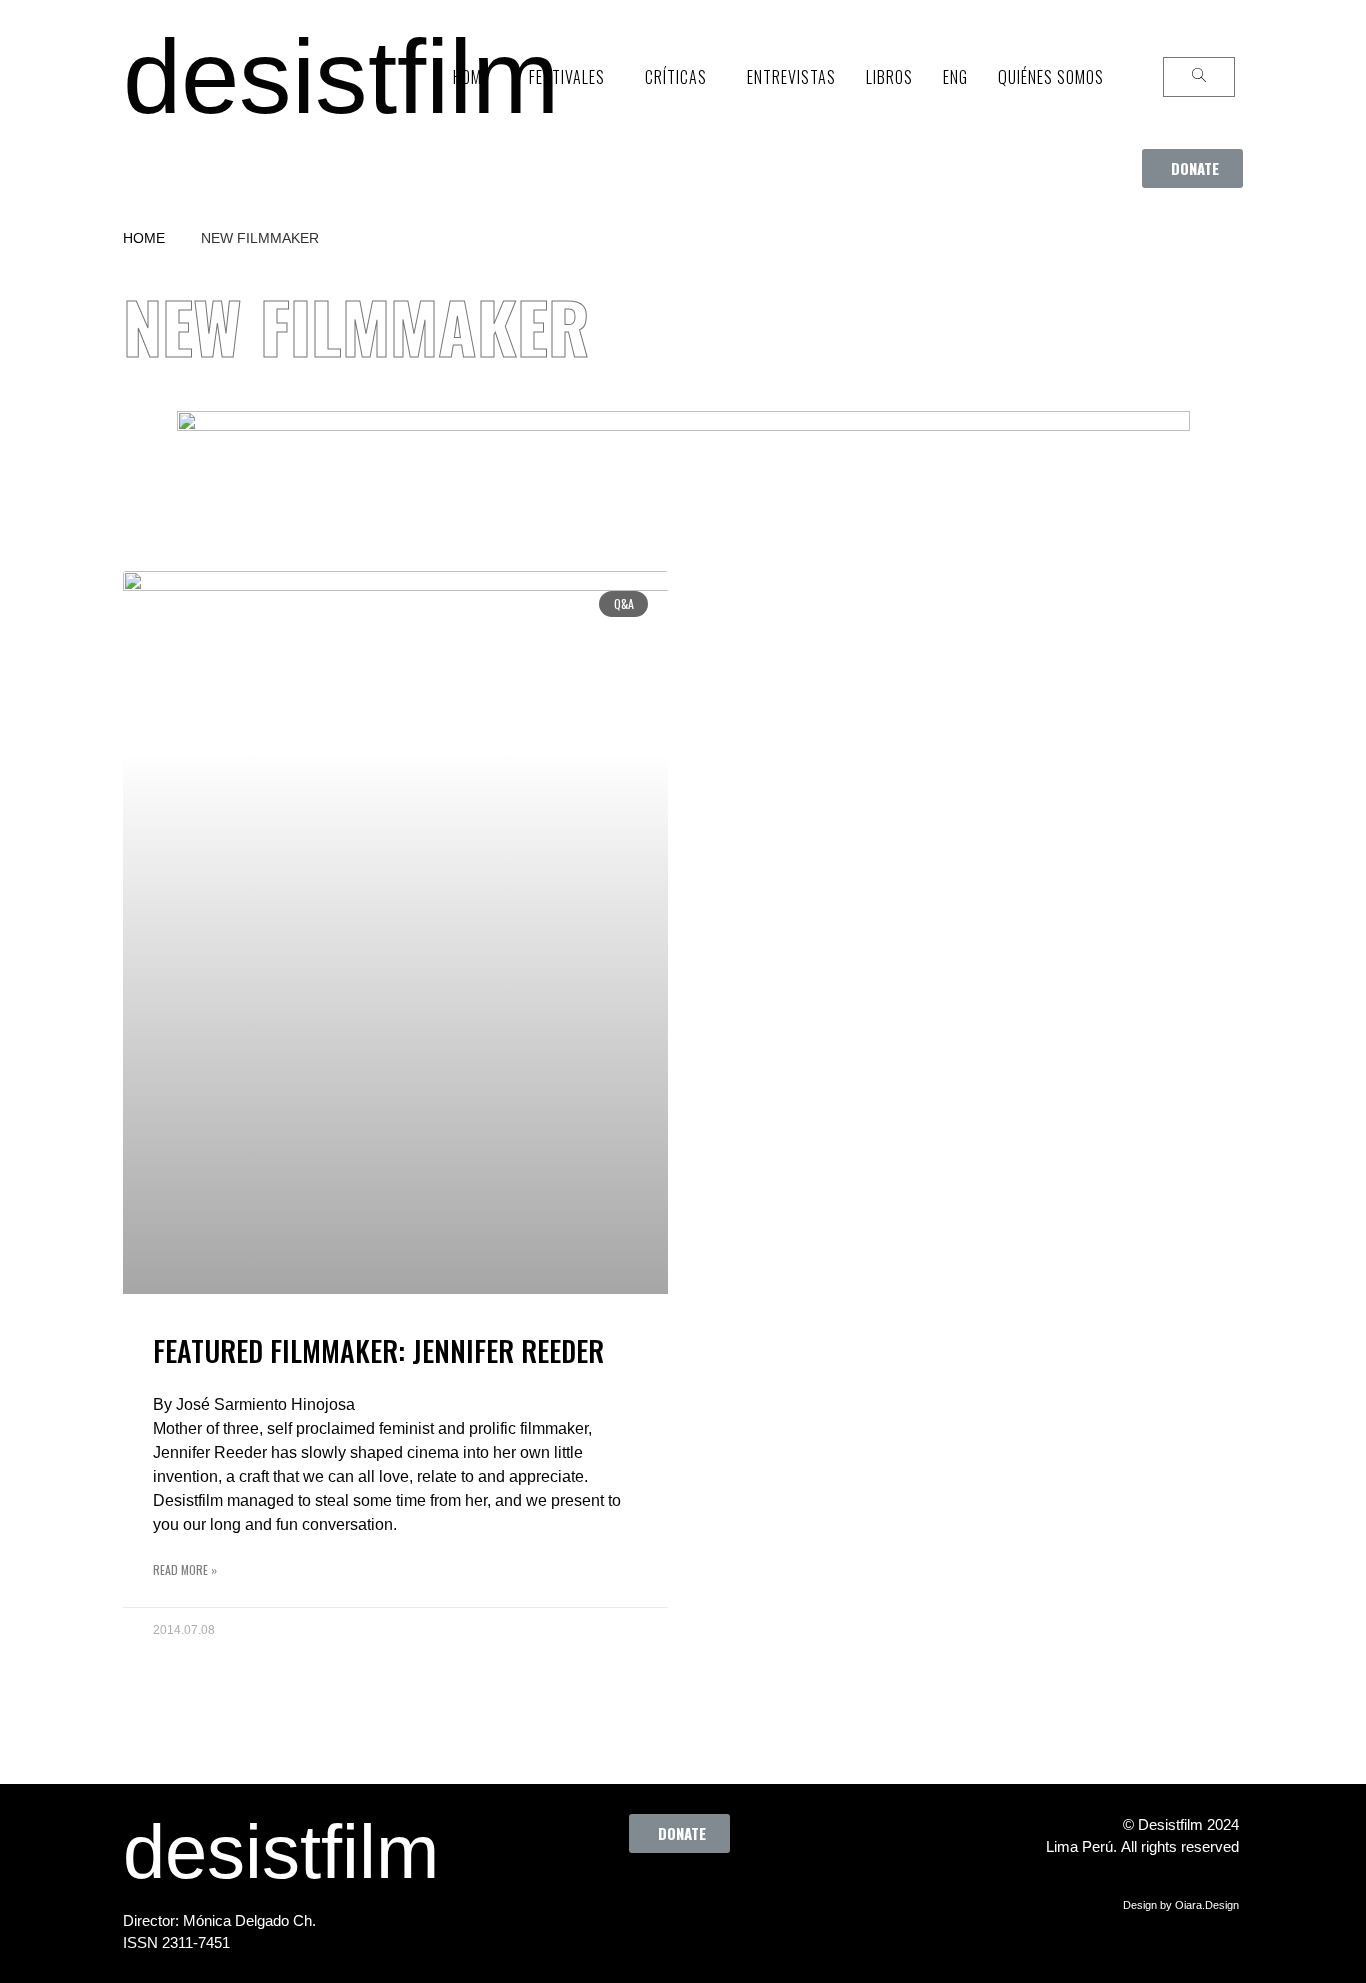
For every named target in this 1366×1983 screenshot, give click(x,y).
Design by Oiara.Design (1181, 1905)
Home (144, 238)
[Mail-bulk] (799, 1898)
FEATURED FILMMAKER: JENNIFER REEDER (378, 1350)
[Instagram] (689, 1898)
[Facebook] (579, 1898)
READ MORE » (185, 1569)
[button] (1192, 168)
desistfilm (341, 76)
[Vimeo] (744, 1898)
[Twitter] (634, 1898)
